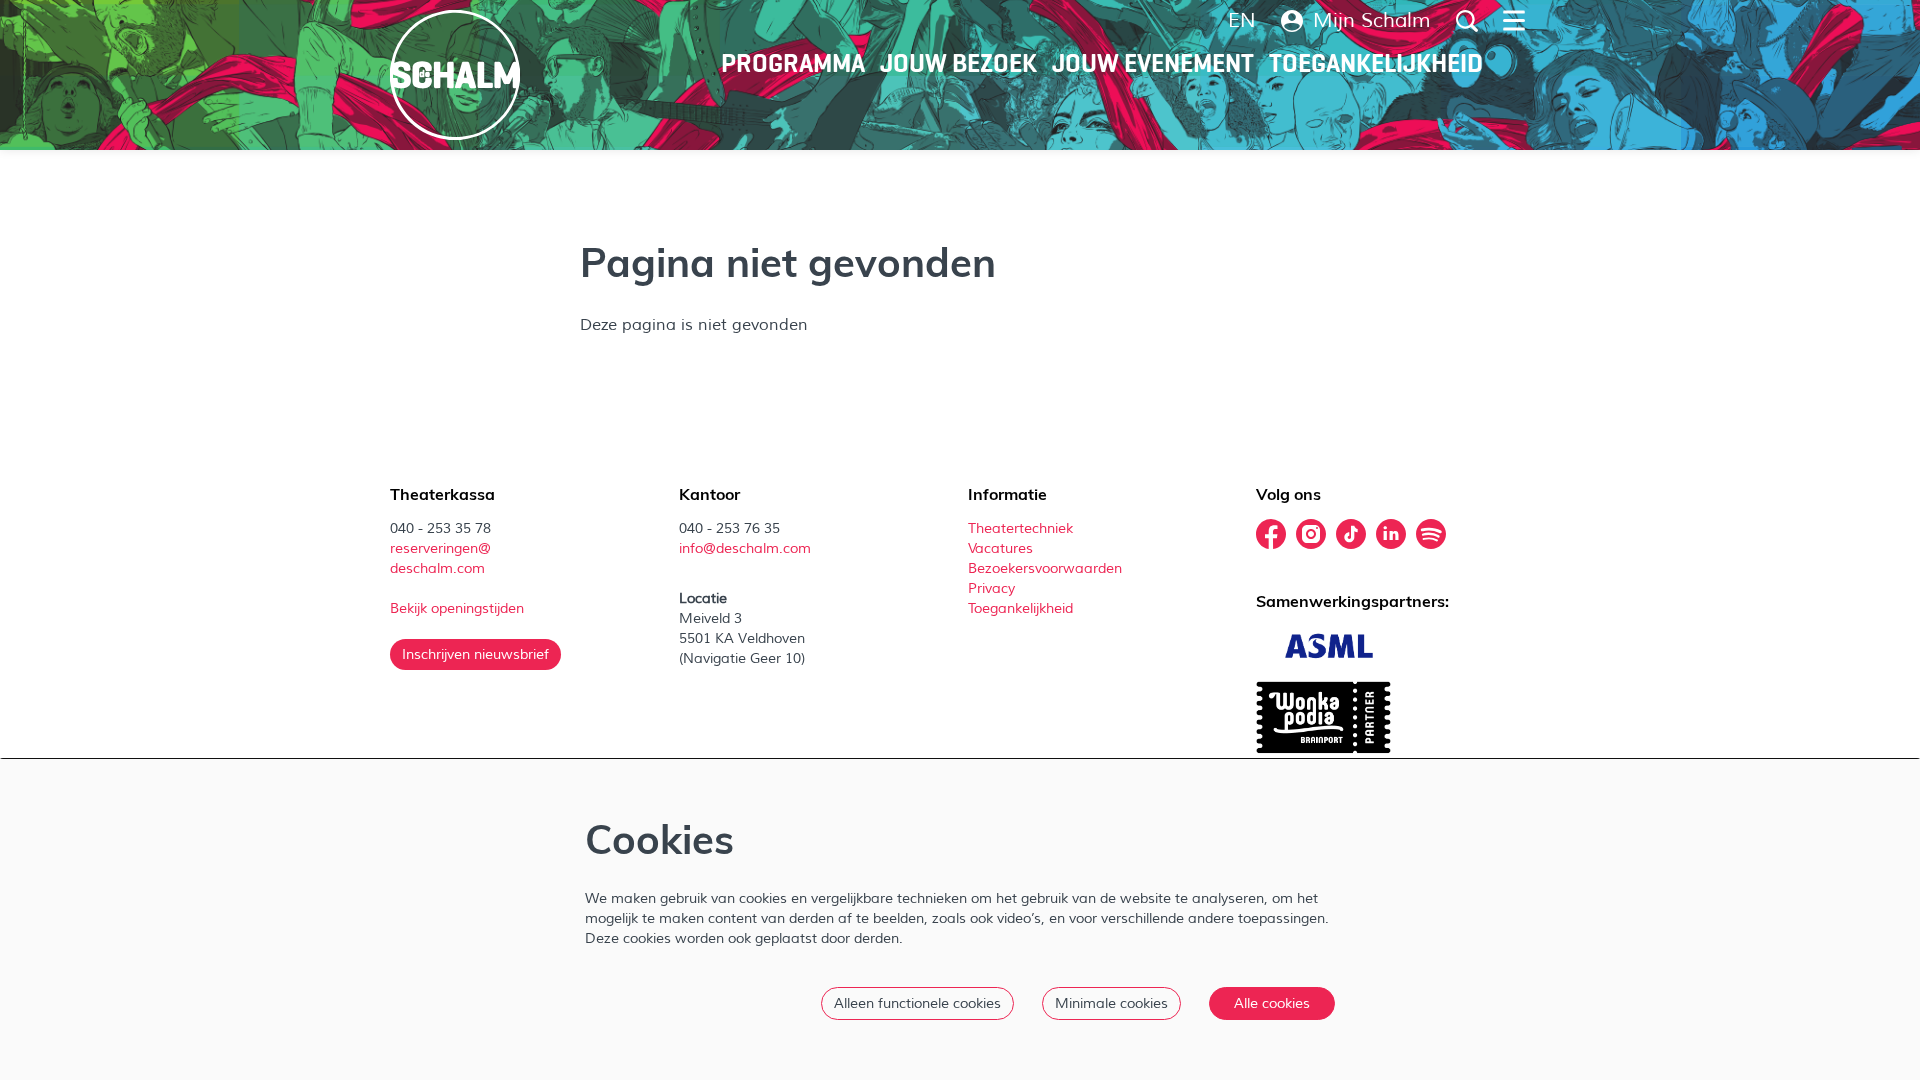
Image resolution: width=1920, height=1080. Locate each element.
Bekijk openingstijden (459, 608)
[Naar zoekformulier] (1467, 21)
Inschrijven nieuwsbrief (475, 654)
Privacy (991, 588)
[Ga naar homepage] (455, 75)
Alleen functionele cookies (917, 1003)
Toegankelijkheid (1020, 608)
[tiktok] (1351, 534)
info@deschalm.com (745, 548)
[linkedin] (1391, 534)
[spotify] (1431, 534)
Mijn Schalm (1372, 21)
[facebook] (1271, 534)
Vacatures (1002, 548)
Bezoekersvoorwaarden (1047, 568)
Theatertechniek (1022, 528)
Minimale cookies (1111, 1003)
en (1242, 21)
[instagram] (1311, 534)
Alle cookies (1272, 1003)
